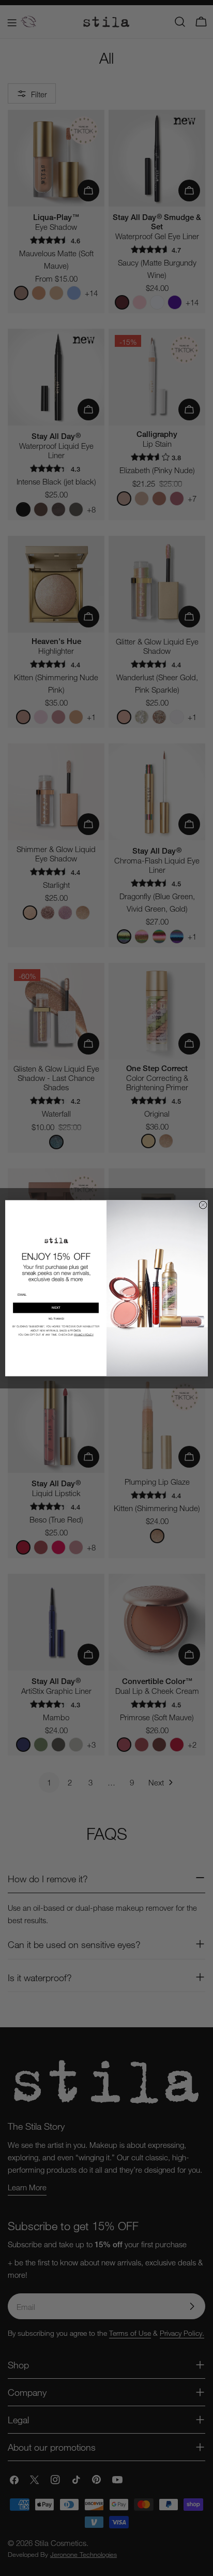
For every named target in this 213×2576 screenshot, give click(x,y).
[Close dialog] (203, 1205)
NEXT (56, 1308)
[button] (56, 1319)
